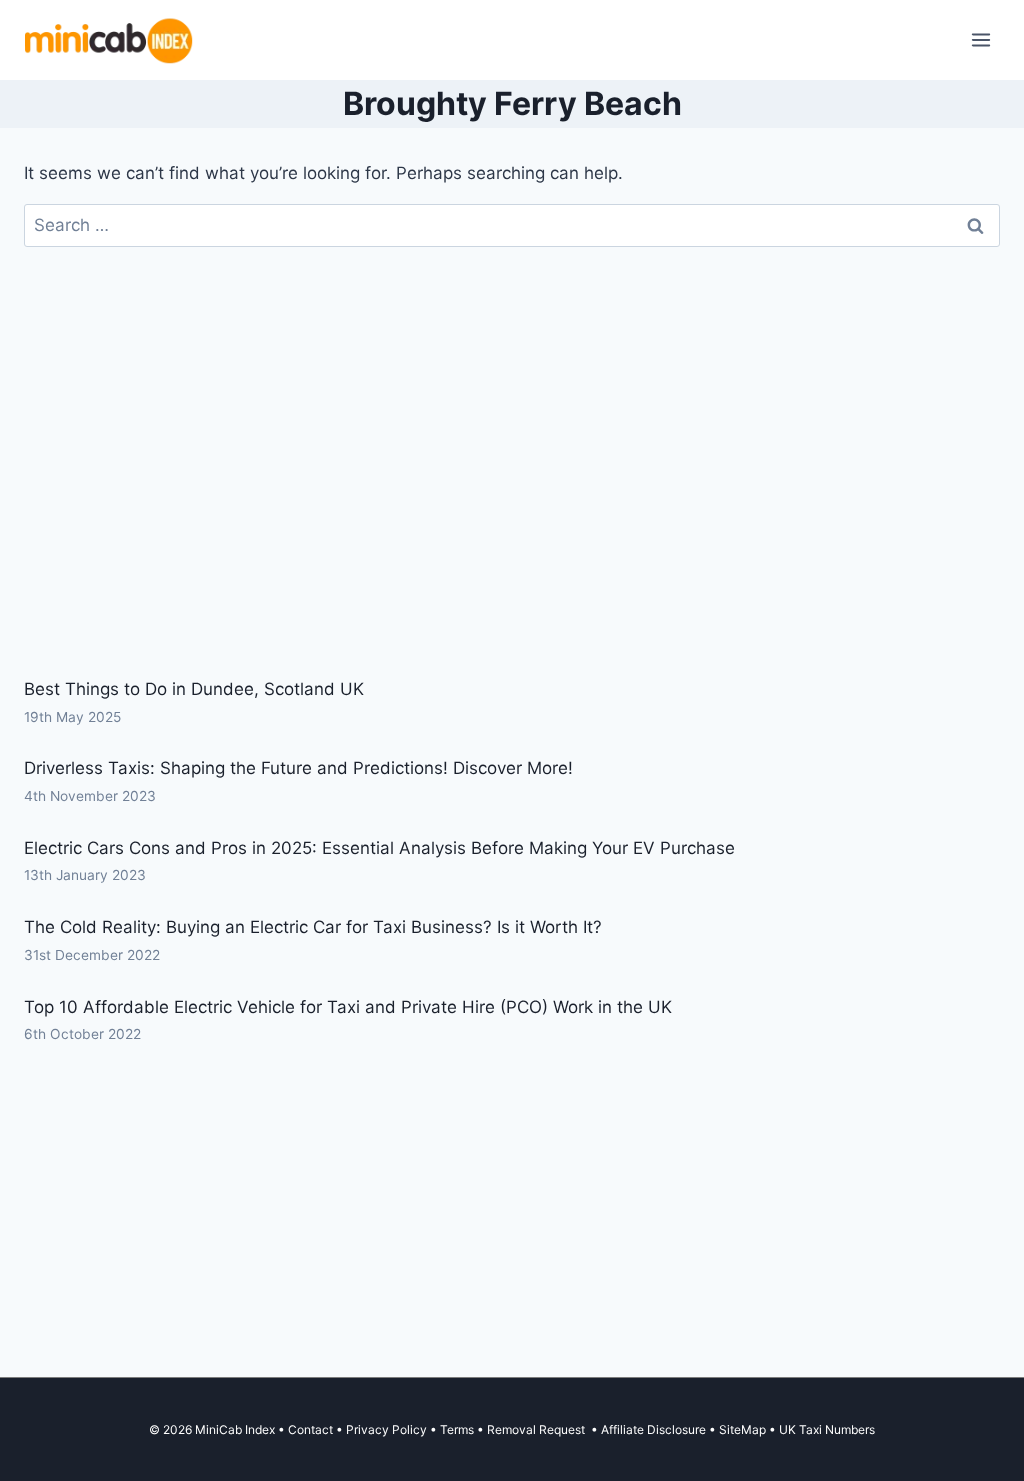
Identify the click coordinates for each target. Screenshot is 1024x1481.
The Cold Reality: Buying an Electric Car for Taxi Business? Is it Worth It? (313, 927)
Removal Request (537, 1429)
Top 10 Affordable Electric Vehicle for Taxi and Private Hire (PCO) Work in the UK (348, 1007)
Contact (310, 1429)
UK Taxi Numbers (827, 1429)
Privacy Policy (386, 1429)
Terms (457, 1429)
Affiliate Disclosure (653, 1429)
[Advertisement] (512, 508)
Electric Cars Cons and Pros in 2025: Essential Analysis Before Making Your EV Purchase (379, 848)
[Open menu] (980, 39)
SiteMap (744, 1429)
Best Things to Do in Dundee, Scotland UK (194, 689)
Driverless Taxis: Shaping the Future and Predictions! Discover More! (298, 768)
